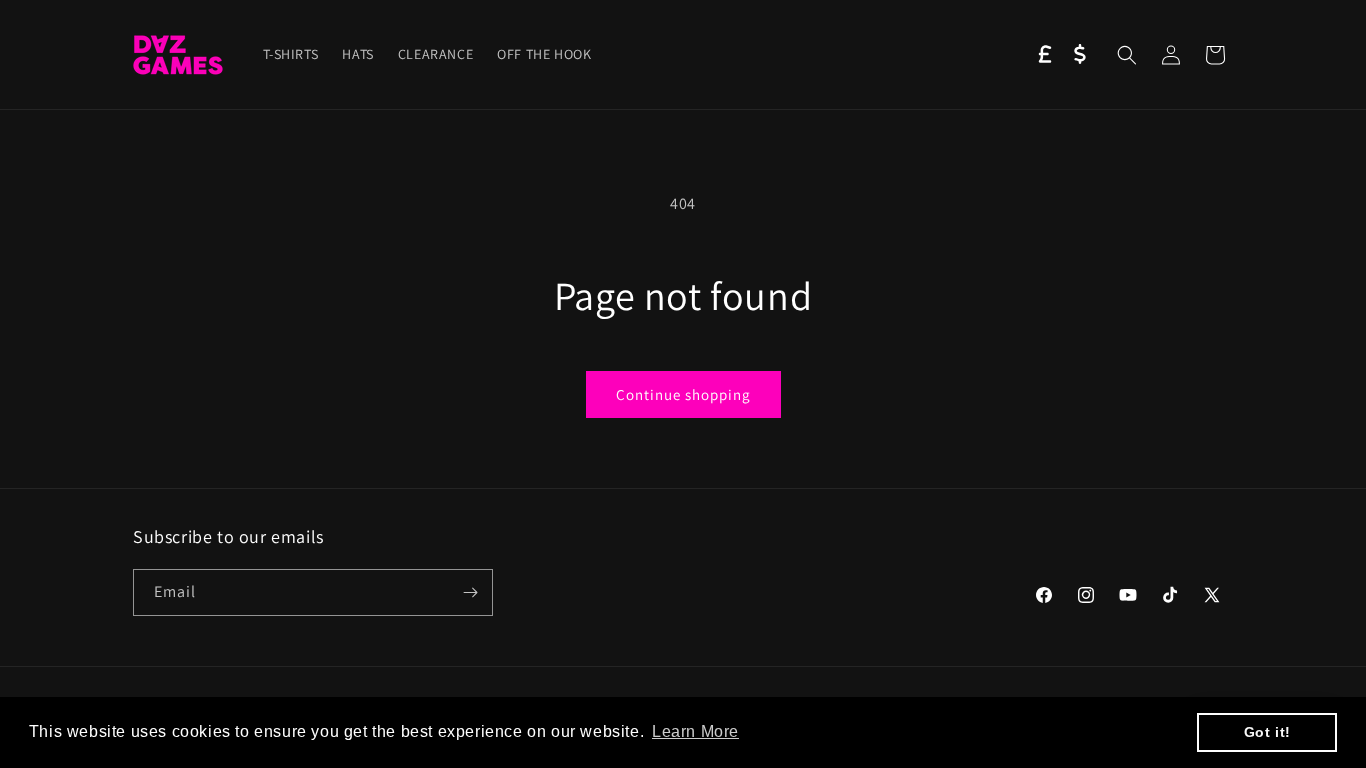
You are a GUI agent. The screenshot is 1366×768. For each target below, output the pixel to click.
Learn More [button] (695, 731)
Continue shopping (683, 394)
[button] (1127, 55)
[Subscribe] (470, 592)
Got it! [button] (1267, 732)
